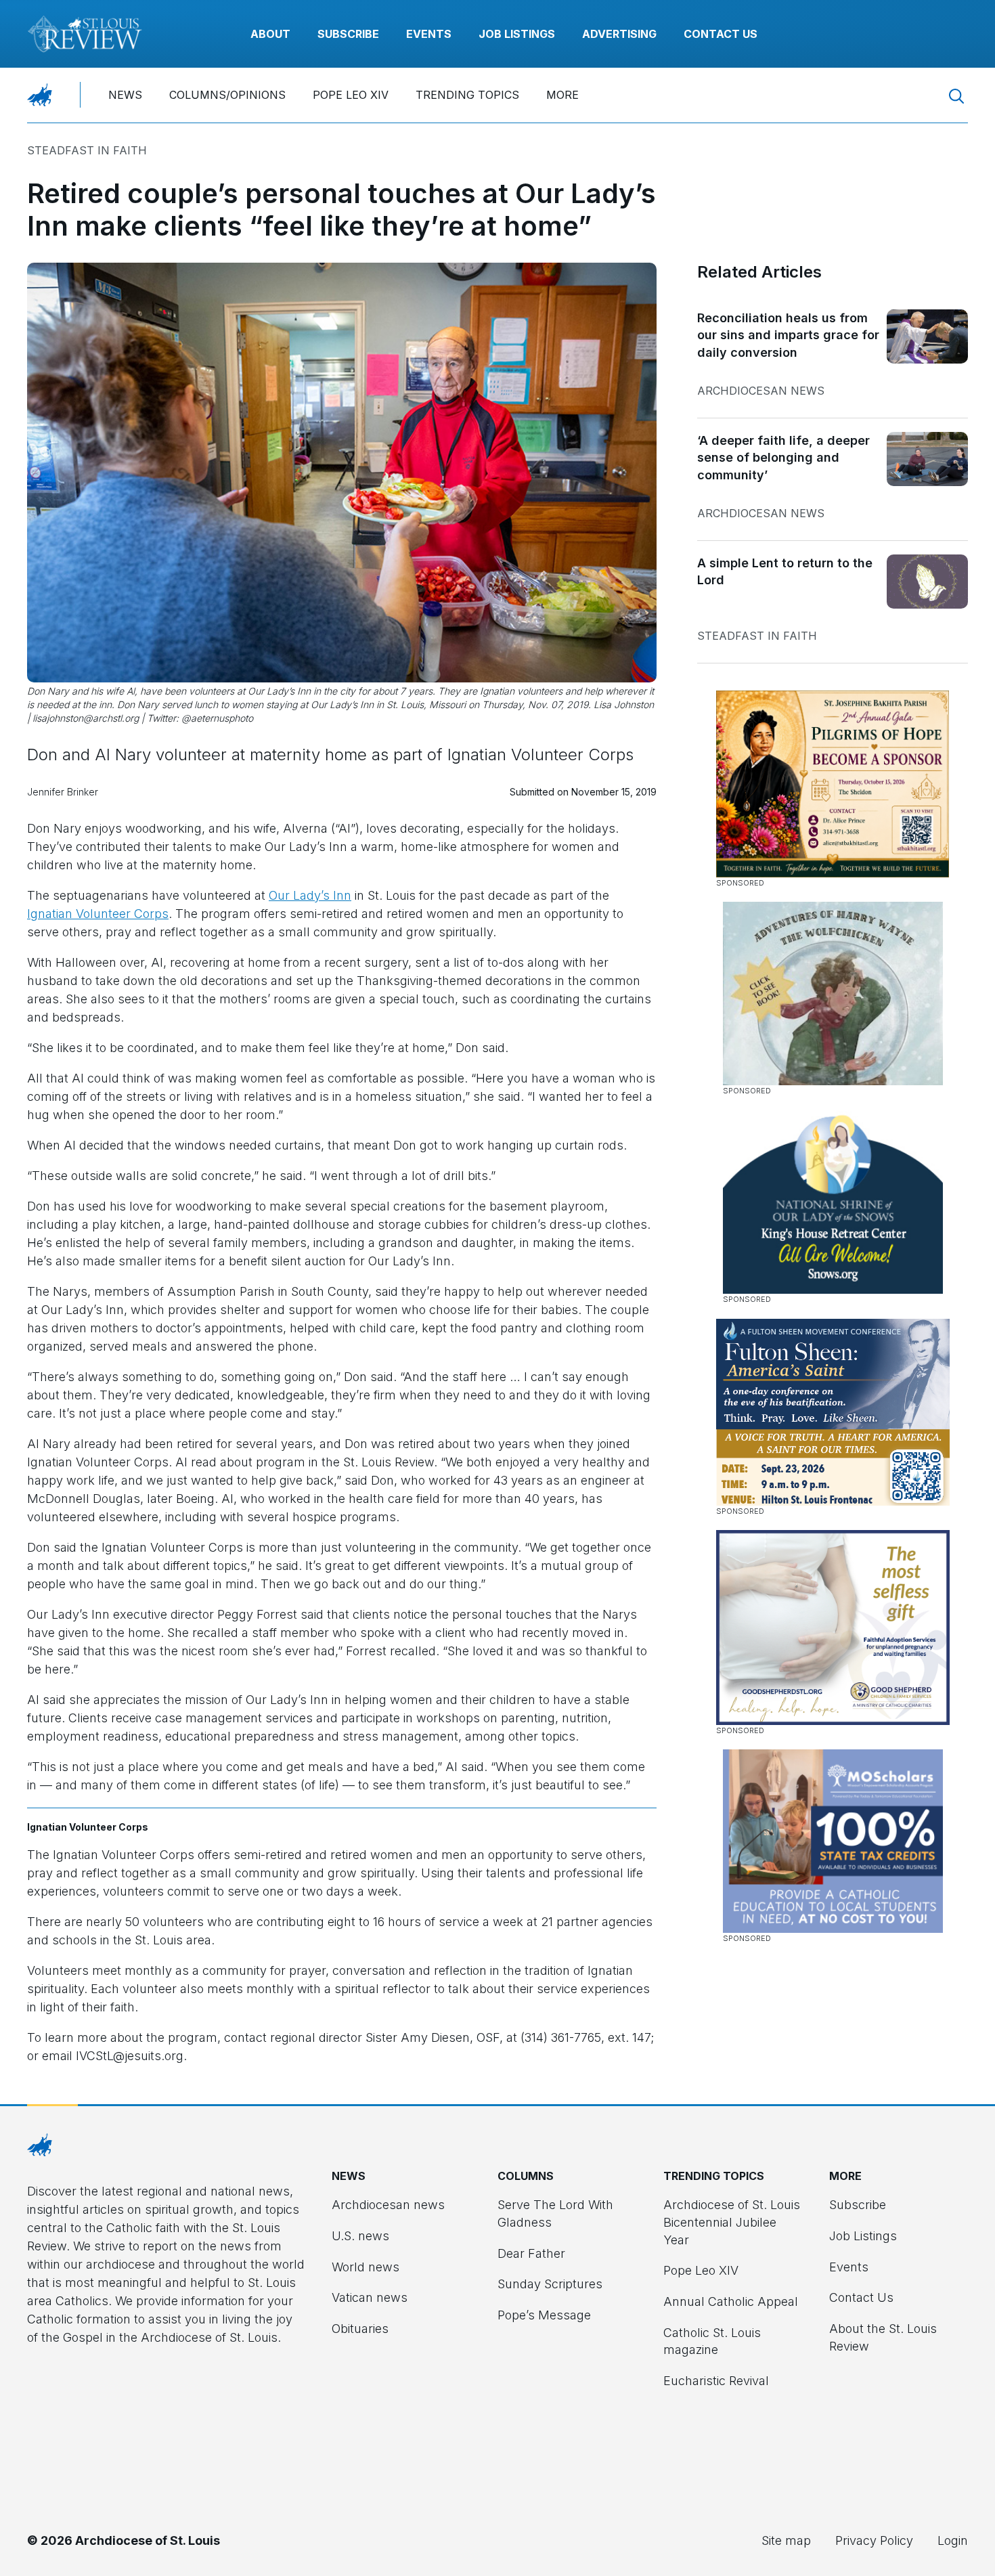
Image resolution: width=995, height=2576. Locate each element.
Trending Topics (467, 95)
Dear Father (531, 2253)
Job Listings (517, 34)
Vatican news (370, 2297)
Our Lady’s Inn (310, 895)
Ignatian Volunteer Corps (98, 914)
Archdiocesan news (761, 391)
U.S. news (360, 2236)
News (125, 95)
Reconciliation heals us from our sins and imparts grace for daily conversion (788, 335)
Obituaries (360, 2329)
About (270, 34)
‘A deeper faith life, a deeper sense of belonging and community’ (783, 458)
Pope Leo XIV (351, 95)
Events (429, 34)
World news (366, 2267)
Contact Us (721, 34)
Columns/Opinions (227, 95)
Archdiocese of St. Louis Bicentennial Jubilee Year (732, 2222)
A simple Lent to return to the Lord (785, 572)
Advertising (619, 34)
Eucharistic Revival (716, 2381)
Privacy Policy (874, 2540)
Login (953, 2540)
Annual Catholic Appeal (731, 2301)
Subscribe (348, 34)
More (562, 95)
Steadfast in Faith (87, 150)
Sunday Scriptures (550, 2284)
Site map (786, 2540)
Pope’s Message (544, 2315)
